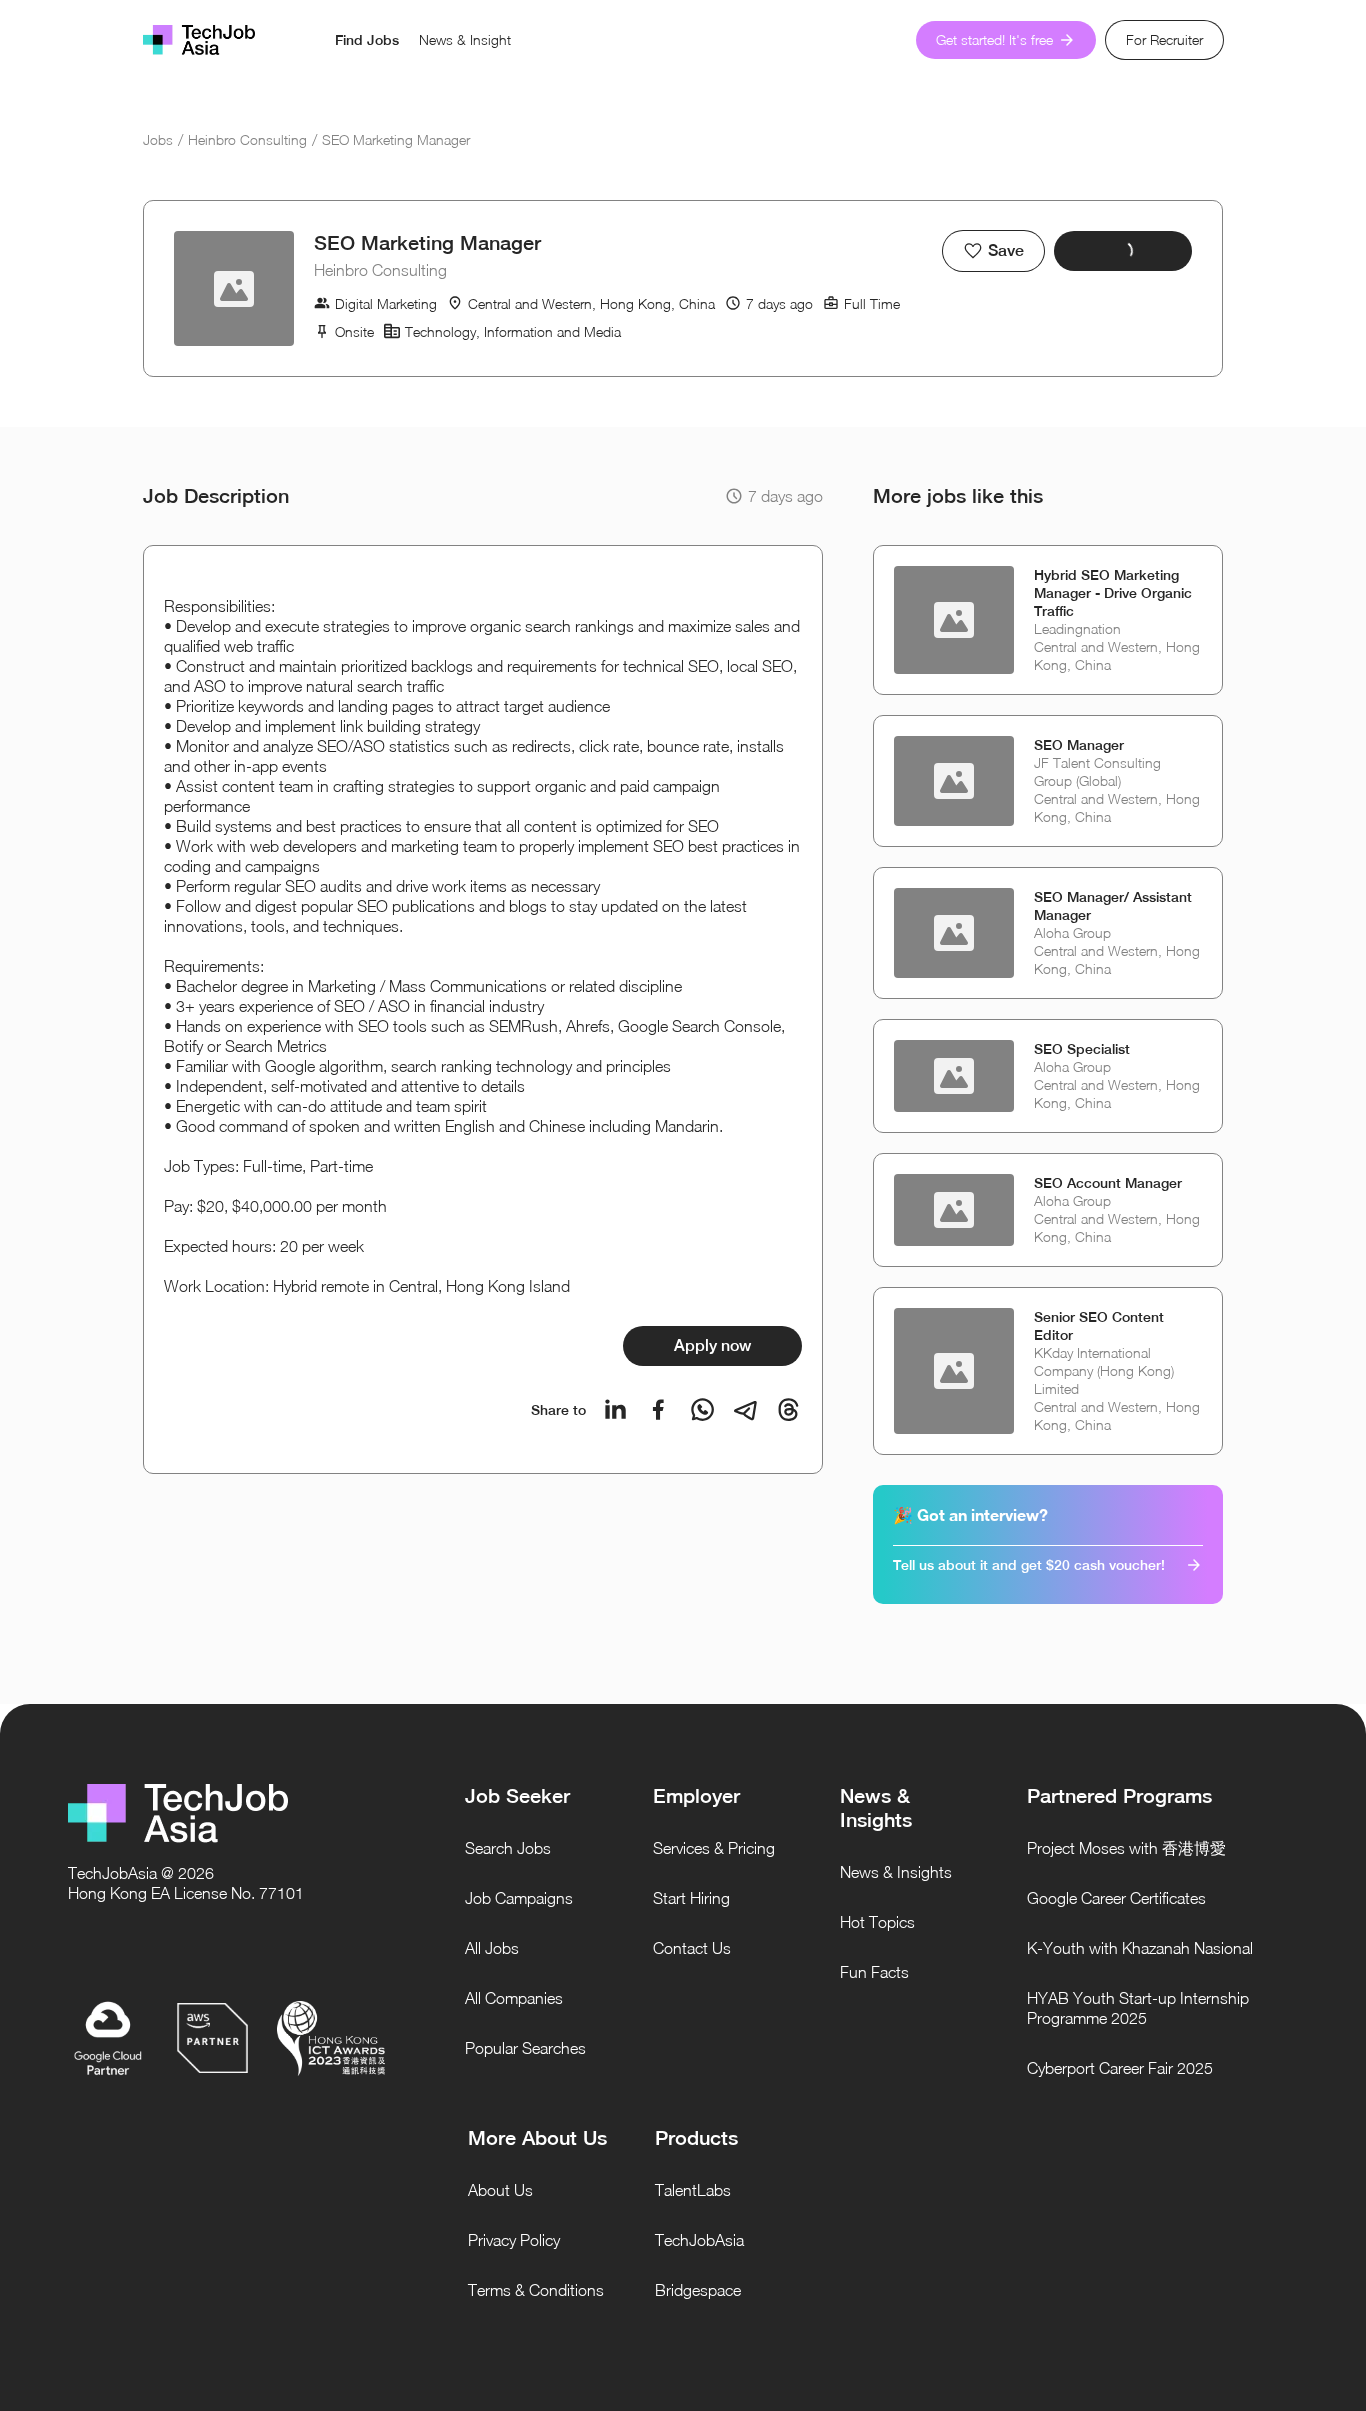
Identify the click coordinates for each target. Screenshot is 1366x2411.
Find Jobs (367, 40)
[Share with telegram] (745, 1409)
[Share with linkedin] (615, 1409)
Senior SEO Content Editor (1099, 1326)
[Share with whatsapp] (702, 1409)
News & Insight (465, 39)
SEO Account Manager (1108, 1183)
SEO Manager (1079, 745)
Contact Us (692, 1948)
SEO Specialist (1082, 1049)
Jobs (158, 139)
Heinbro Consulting (247, 139)
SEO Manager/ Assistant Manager (1113, 906)
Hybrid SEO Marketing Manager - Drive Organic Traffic (1113, 593)
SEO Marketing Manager (396, 139)
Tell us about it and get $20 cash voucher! (1029, 1565)
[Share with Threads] (788, 1409)
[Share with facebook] (658, 1409)
